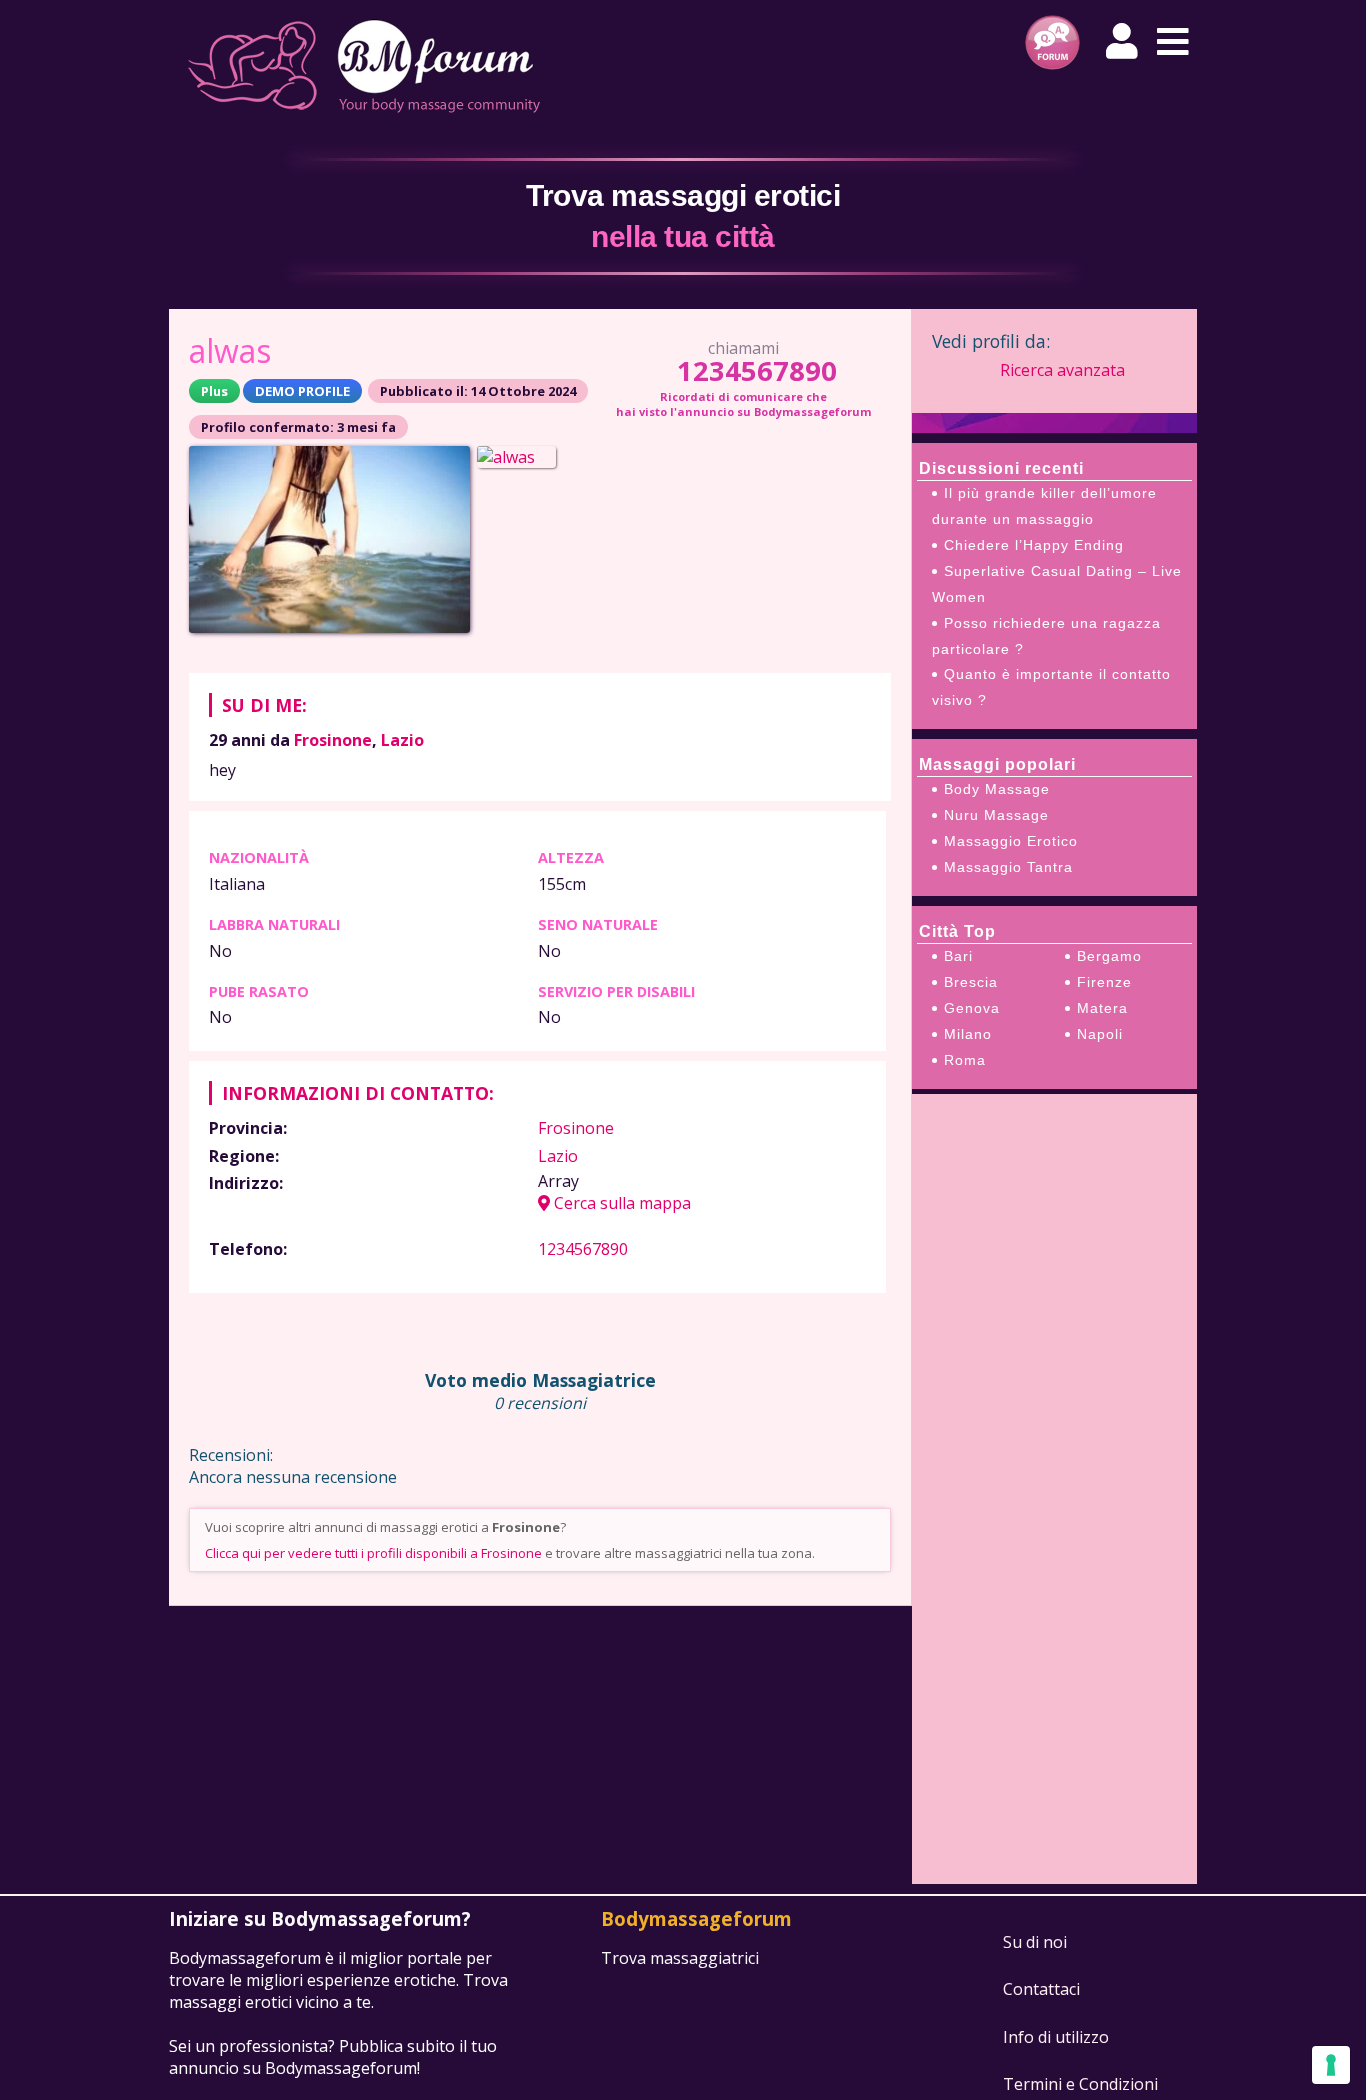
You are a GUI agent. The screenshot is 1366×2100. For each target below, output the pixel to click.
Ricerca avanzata (1062, 370)
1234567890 (757, 370)
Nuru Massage (996, 815)
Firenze (1104, 982)
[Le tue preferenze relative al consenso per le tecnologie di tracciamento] (1331, 2065)
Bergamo (1109, 956)
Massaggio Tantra (1008, 867)
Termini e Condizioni (1080, 2084)
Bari (958, 956)
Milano (968, 1034)
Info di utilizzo (1056, 2037)
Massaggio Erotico (1011, 841)
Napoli (1100, 1034)
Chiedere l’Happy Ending (1034, 545)
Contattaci (1041, 1989)
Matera (1102, 1008)
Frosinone (333, 740)
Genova (972, 1008)
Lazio (402, 740)
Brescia (971, 982)
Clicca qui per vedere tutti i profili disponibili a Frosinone (373, 1553)
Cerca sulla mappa (620, 1203)
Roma (965, 1060)
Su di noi (1035, 1942)
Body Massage (997, 789)
